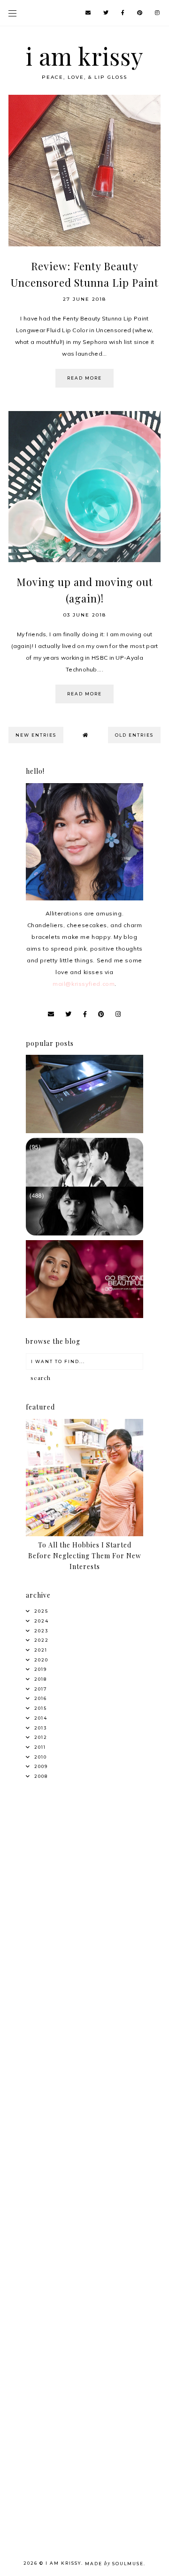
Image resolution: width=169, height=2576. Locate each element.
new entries (36, 735)
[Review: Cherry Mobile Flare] (84, 1131)
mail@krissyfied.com (84, 984)
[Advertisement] (84, 1885)
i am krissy (85, 56)
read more (84, 378)
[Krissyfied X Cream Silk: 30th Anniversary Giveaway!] (84, 1316)
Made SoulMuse (114, 2564)
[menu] (12, 13)
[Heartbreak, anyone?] (84, 1233)
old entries (134, 735)
